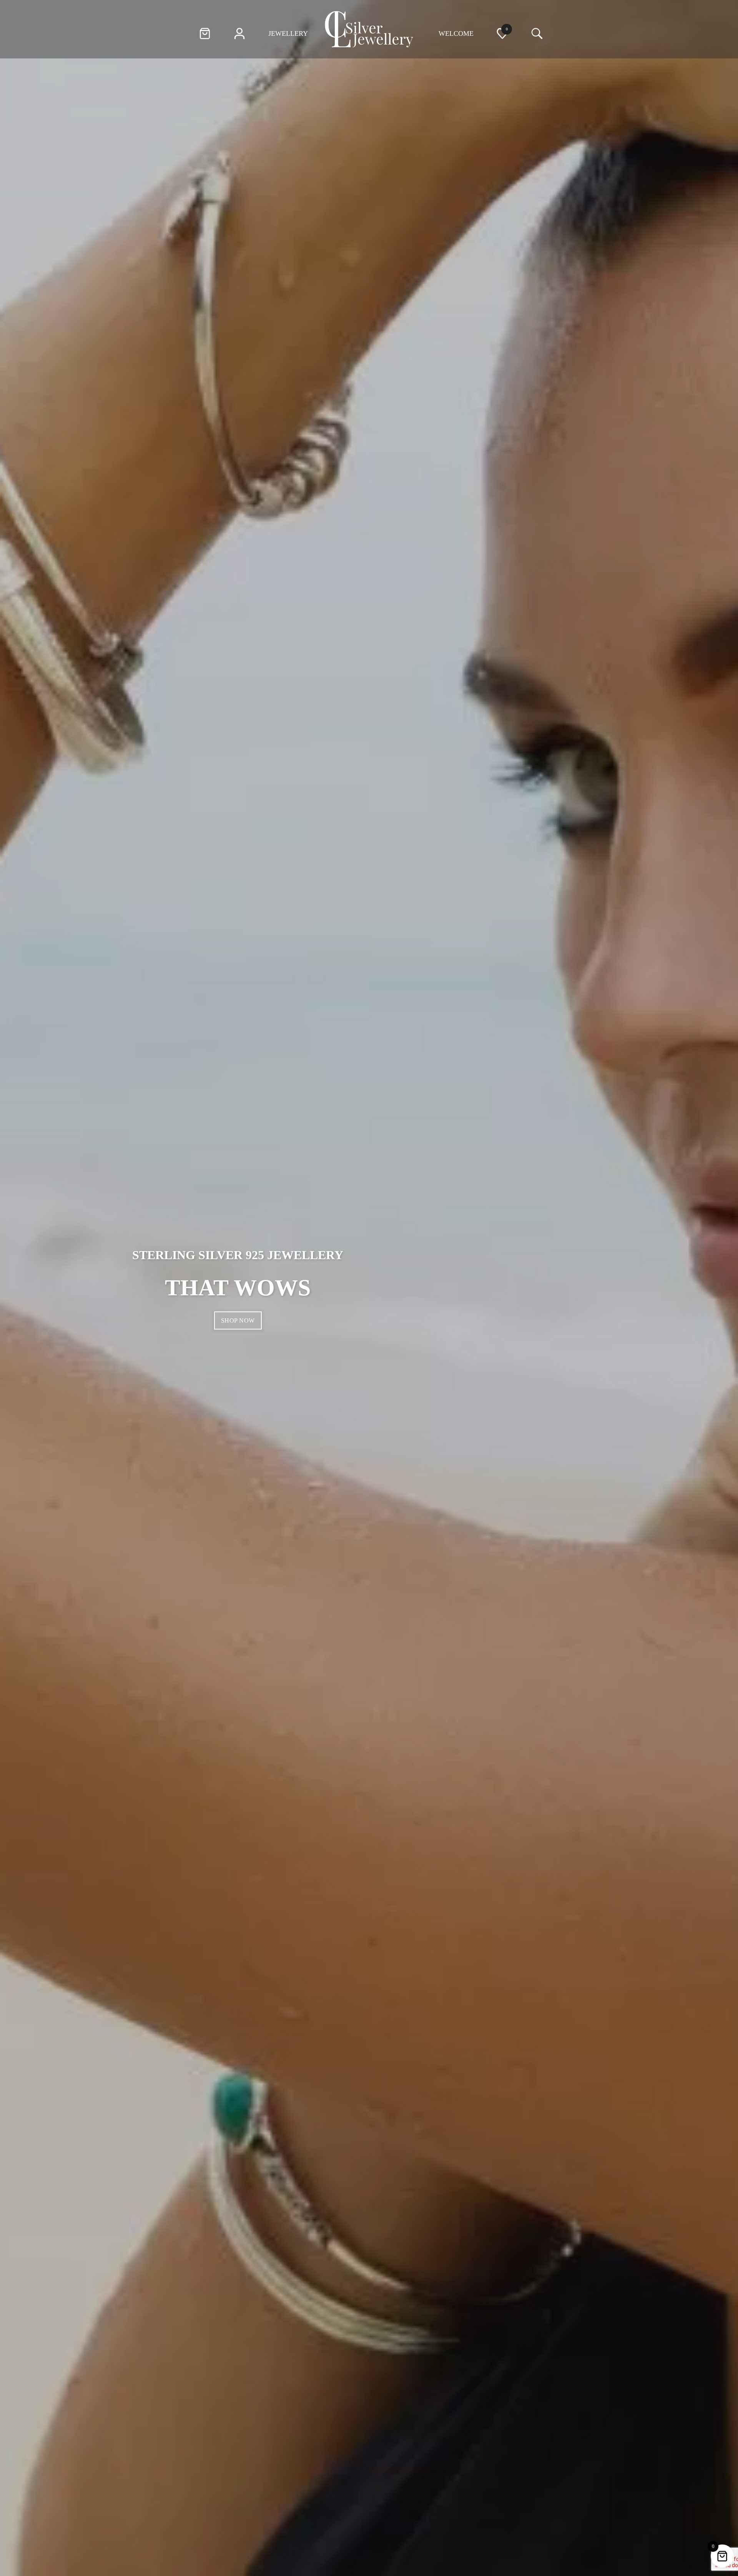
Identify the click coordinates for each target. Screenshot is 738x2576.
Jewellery (288, 33)
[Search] (535, 34)
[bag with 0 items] (205, 35)
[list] (502, 35)
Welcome (456, 33)
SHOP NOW (238, 1320)
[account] (239, 35)
